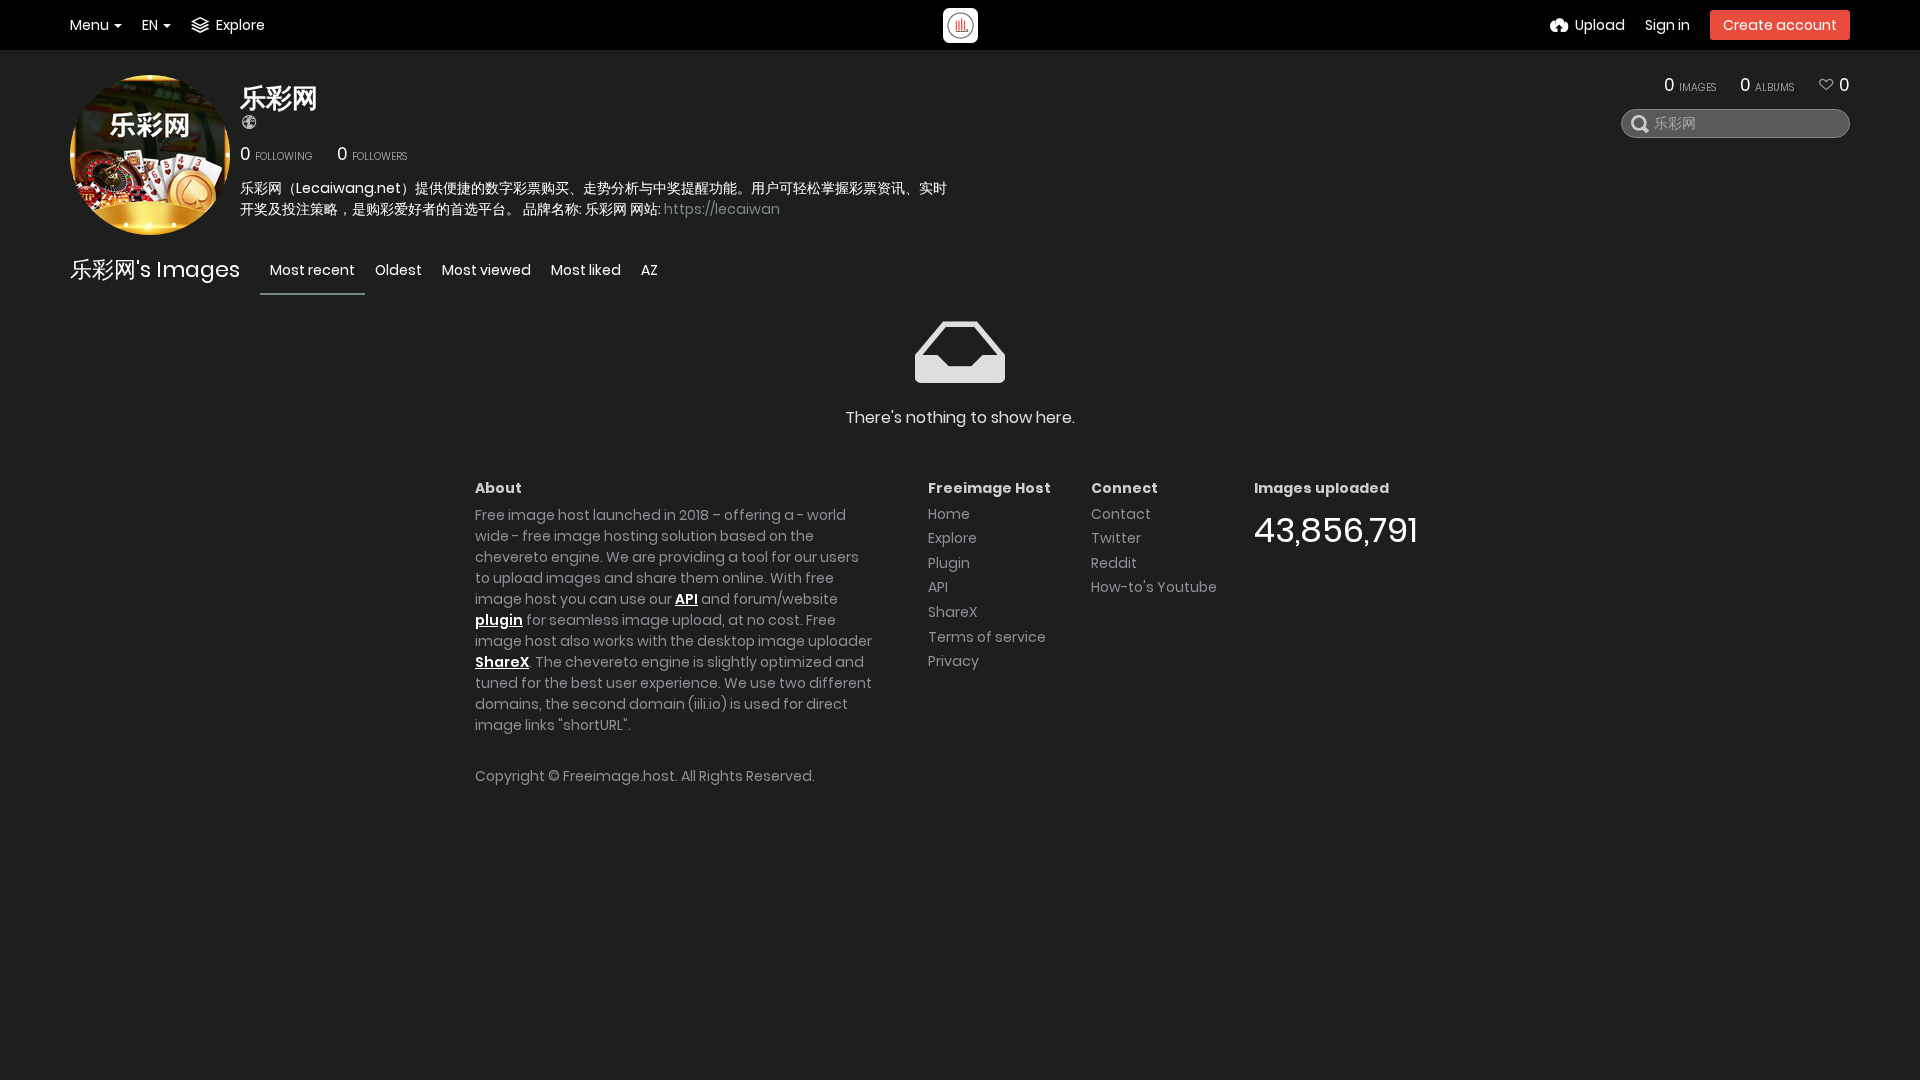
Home (949, 514)
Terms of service (987, 637)
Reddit (1114, 563)
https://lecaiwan (722, 209)
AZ (649, 270)
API (686, 599)
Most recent (312, 270)
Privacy (953, 661)
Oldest (398, 270)
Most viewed (486, 270)
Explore (952, 538)
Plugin (949, 563)
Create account (1780, 25)
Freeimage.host (619, 776)
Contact (1121, 514)
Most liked (586, 270)
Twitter (1116, 538)
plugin (499, 620)
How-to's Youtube (1154, 587)
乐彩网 (279, 98)
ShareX (502, 662)
